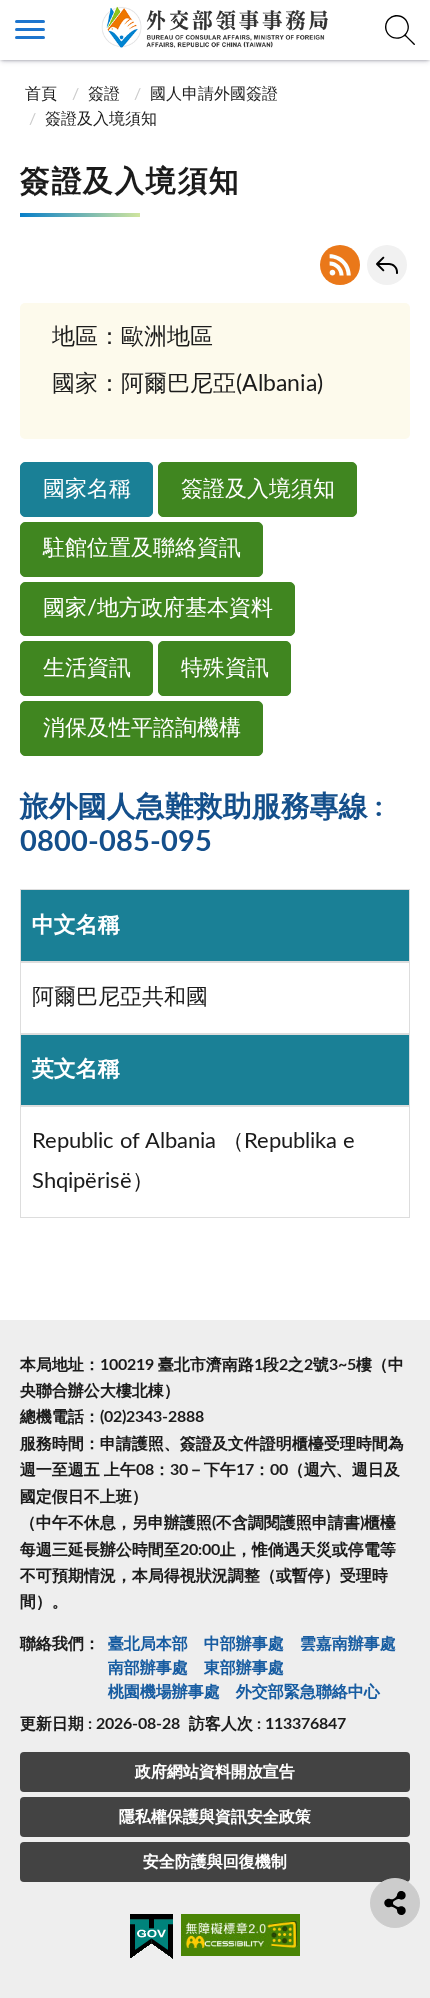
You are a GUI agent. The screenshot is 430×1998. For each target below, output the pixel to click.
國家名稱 (87, 489)
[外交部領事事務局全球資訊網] (215, 27)
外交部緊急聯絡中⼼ (308, 1692)
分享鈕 (395, 1903)
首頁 (41, 94)
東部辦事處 (244, 1668)
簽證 (104, 94)
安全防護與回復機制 (215, 1862)
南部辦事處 (148, 1668)
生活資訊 (87, 668)
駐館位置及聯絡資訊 (142, 548)
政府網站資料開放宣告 (215, 1772)
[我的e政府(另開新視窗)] (151, 1940)
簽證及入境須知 (258, 489)
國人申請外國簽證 (214, 94)
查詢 (400, 30)
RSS (340, 265)
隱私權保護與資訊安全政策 (215, 1817)
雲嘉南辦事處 (348, 1644)
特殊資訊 (225, 668)
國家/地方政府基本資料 (158, 608)
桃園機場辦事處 (164, 1692)
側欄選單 (30, 30)
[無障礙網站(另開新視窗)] (241, 1938)
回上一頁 (387, 265)
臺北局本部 (148, 1644)
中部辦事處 (244, 1644)
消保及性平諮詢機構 (142, 728)
